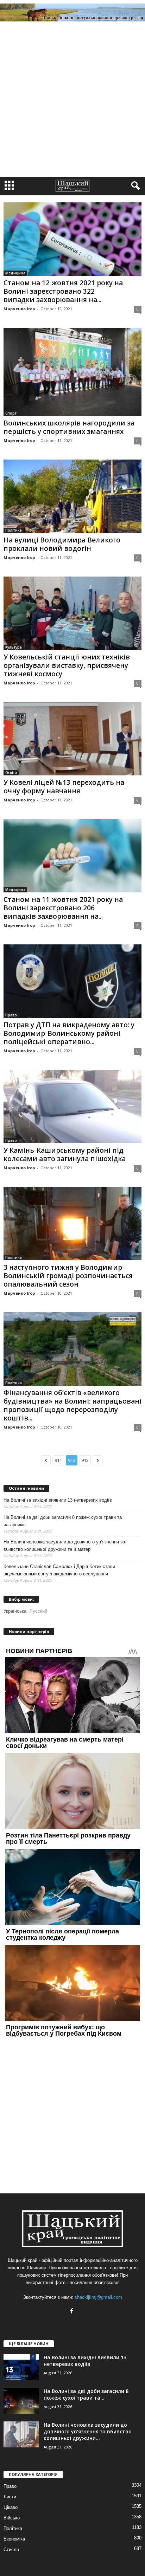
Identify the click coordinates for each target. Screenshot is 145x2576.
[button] (134, 186)
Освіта (11, 773)
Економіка (14, 2539)
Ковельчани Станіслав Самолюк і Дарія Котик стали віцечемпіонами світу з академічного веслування (59, 1570)
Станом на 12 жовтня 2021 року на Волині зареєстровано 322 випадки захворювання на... (63, 291)
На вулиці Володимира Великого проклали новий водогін (62, 544)
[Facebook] (73, 2312)
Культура (14, 647)
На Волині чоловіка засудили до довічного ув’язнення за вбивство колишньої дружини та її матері (64, 1546)
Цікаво (11, 2507)
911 (58, 1460)
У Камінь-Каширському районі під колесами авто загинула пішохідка (65, 1154)
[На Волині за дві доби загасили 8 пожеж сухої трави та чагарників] (21, 2401)
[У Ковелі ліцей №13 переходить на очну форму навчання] (72, 739)
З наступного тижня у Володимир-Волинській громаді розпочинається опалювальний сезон (68, 1276)
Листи (10, 2497)
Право (11, 1015)
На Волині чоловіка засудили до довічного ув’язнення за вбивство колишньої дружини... (88, 2431)
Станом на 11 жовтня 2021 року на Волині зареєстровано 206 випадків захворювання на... (63, 908)
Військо (12, 2518)
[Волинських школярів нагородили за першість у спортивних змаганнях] (72, 372)
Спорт (11, 413)
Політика (14, 530)
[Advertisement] (72, 101)
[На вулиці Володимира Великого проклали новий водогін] (72, 496)
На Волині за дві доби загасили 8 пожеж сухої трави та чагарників (63, 1521)
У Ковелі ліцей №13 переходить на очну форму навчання (64, 787)
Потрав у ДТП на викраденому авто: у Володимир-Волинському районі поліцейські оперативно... (69, 1033)
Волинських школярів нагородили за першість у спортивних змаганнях (69, 427)
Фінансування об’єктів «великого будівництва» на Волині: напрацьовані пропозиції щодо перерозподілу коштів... (72, 1405)
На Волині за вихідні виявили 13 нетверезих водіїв (58, 1500)
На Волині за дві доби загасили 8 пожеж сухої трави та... (86, 2394)
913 (85, 1460)
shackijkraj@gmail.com (98, 2297)
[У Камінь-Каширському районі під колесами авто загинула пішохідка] (72, 1107)
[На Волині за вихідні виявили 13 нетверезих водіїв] (21, 2367)
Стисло (11, 2549)
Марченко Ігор (19, 309)
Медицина (15, 273)
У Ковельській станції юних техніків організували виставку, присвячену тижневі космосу (67, 665)
